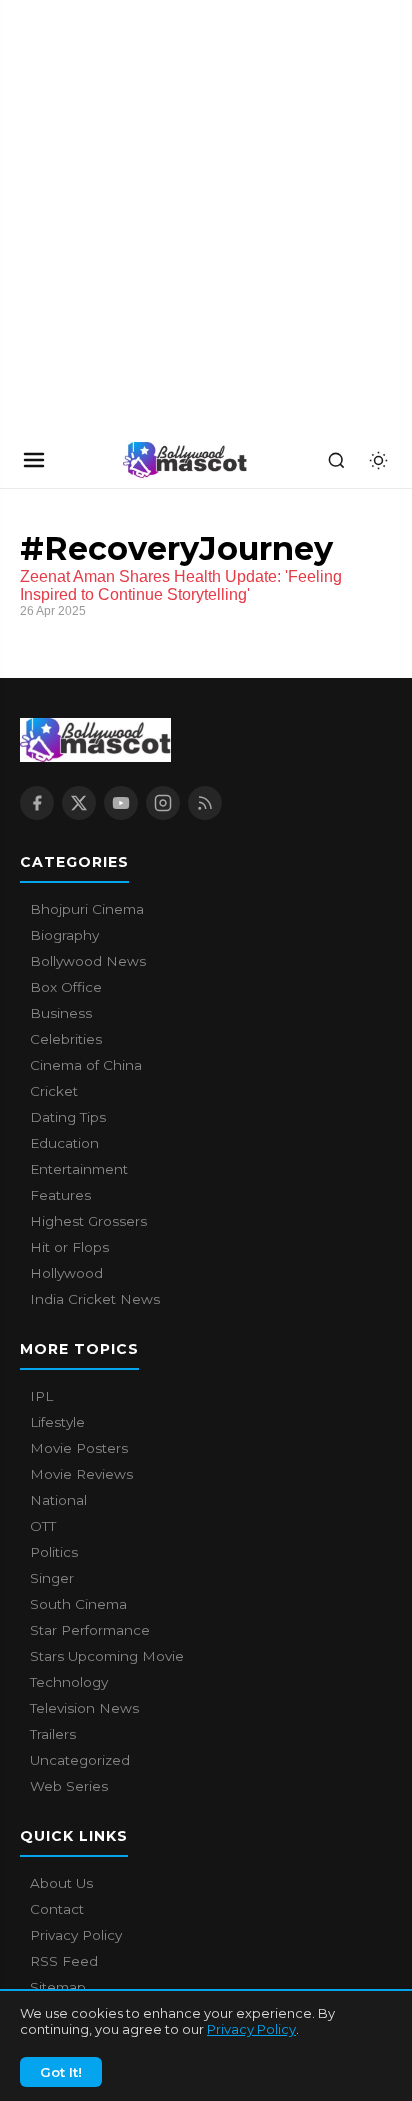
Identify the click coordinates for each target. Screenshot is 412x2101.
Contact (57, 1909)
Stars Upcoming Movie (107, 1656)
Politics (54, 1552)
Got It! (61, 2072)
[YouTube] (121, 803)
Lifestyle (57, 1422)
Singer (52, 1578)
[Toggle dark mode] (378, 460)
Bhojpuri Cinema (87, 909)
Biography (64, 935)
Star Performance (90, 1630)
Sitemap (58, 1987)
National (58, 1500)
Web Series (69, 1786)
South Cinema (78, 1604)
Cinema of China (86, 1065)
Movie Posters (79, 1448)
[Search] (336, 460)
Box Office (66, 987)
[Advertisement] (150, 216)
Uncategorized (80, 1760)
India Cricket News (95, 1299)
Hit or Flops (69, 1247)
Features (60, 1195)
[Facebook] (37, 803)
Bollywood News (88, 961)
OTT (43, 1526)
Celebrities (66, 1039)
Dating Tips (68, 1117)
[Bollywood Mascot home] (185, 460)
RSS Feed (64, 1961)
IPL (41, 1396)
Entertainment (79, 1169)
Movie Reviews (81, 1474)
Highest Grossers (88, 1221)
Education (64, 1143)
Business (61, 1013)
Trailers (53, 1734)
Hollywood (66, 1273)
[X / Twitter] (79, 803)
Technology (69, 1682)
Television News (84, 1708)
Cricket (54, 1091)
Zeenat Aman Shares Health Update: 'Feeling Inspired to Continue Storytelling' (181, 585)
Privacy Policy (251, 2029)
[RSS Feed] (205, 803)
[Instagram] (163, 803)
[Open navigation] (34, 460)
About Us (61, 1883)
